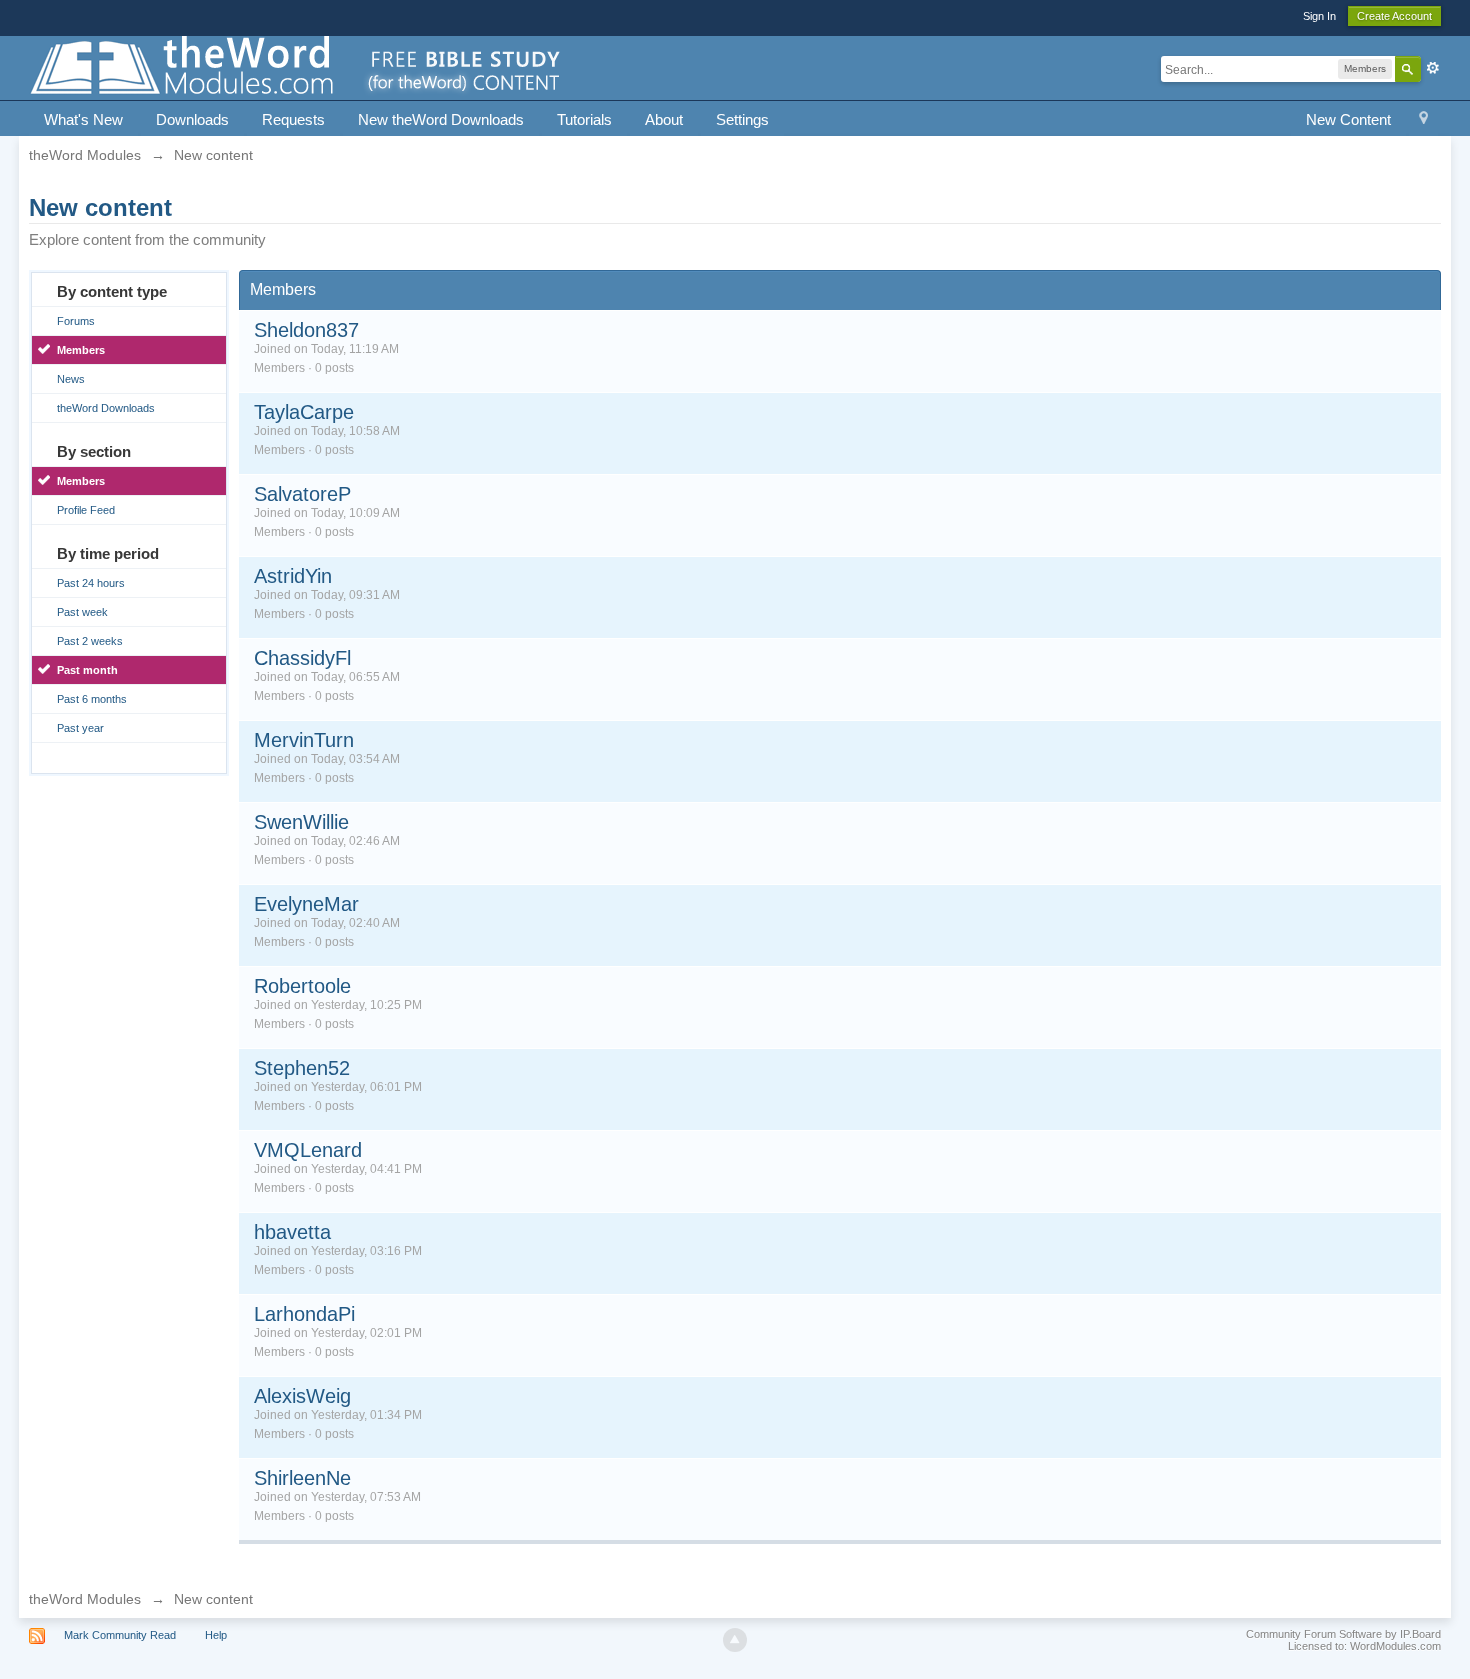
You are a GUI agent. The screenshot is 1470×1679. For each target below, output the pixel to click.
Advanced (1433, 68)
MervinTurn (304, 740)
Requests (293, 119)
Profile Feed (86, 510)
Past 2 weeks (90, 641)
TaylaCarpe (304, 412)
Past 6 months (92, 699)
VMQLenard (308, 1150)
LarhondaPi (304, 1314)
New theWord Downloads (441, 119)
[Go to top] (735, 1640)
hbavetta (292, 1232)
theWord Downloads (106, 408)
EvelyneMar (306, 904)
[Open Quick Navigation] (1423, 120)
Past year (80, 728)
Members (81, 350)
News (71, 379)
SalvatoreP (302, 494)
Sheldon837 (306, 330)
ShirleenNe (302, 1478)
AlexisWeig (302, 1396)
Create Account (1394, 16)
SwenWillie (301, 822)
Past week (82, 612)
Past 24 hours (91, 583)
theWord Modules (85, 1599)
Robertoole (302, 986)
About (664, 119)
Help (216, 1635)
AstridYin (293, 576)
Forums (76, 321)
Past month (87, 670)
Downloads (192, 119)
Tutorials (584, 119)
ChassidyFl (302, 658)
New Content (1348, 119)
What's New (83, 119)
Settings (742, 119)
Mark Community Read (120, 1635)
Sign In (1319, 16)
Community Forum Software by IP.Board (1343, 1634)
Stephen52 (302, 1068)
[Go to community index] (297, 66)
